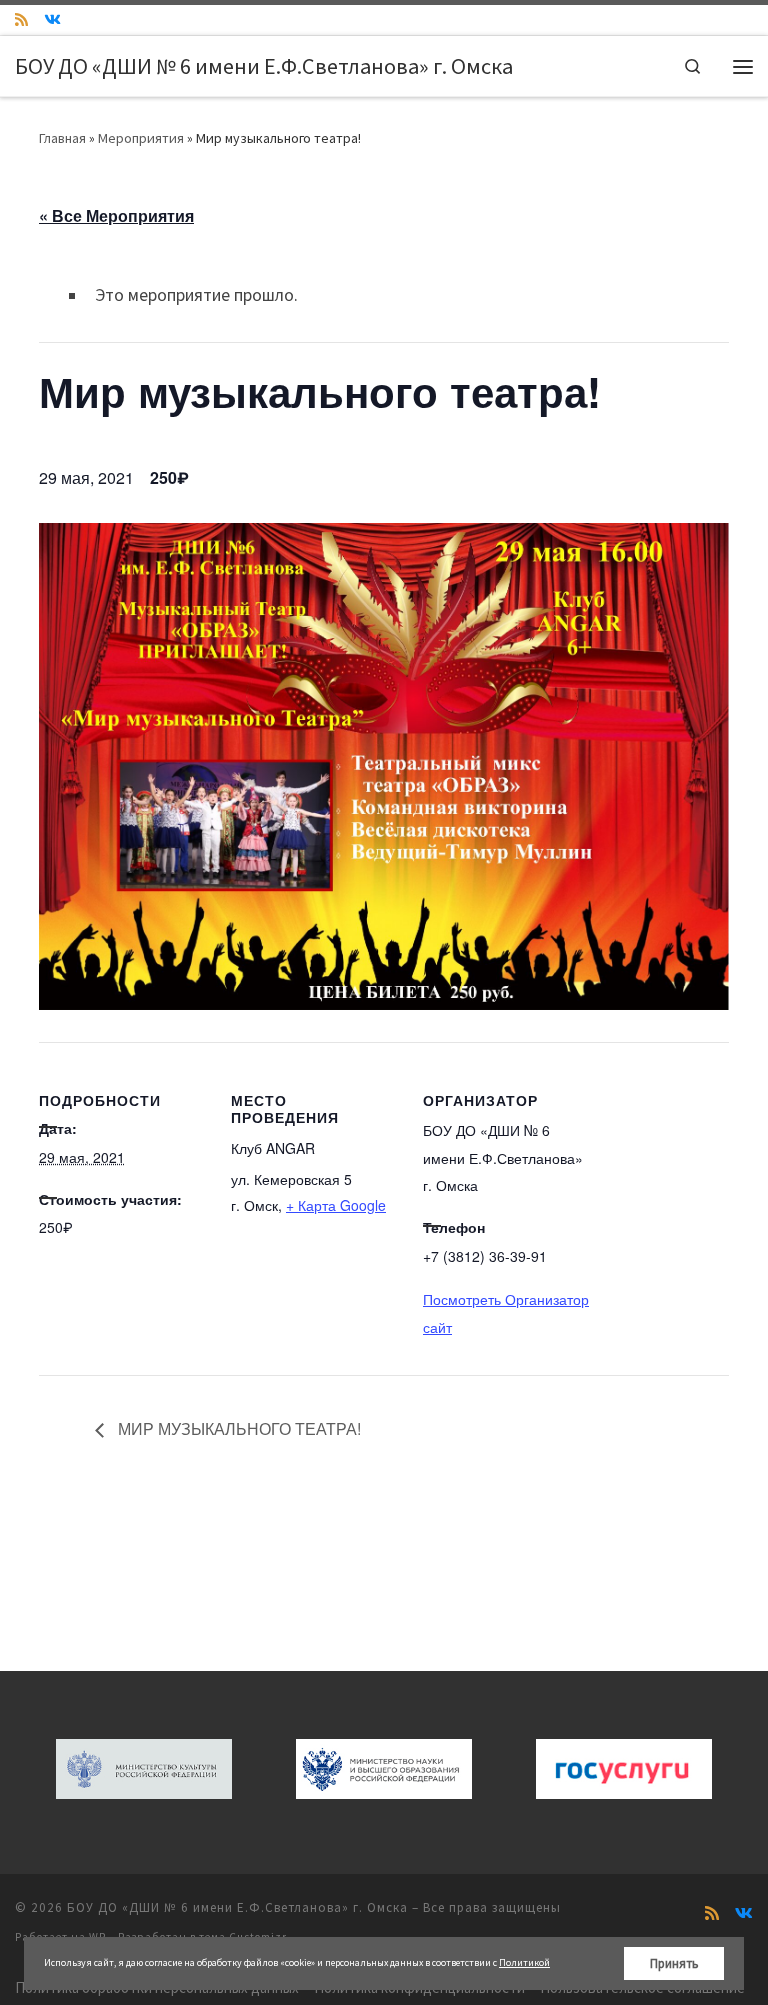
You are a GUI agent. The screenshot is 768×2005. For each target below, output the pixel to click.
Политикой (524, 1962)
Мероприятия (141, 138)
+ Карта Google (336, 1205)
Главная (62, 138)
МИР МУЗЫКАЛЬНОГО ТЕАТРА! (237, 1428)
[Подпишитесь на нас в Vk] (52, 20)
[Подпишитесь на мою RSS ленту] (21, 20)
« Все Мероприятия (116, 215)
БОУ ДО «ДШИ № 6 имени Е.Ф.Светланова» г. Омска (237, 1907)
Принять (674, 1963)
